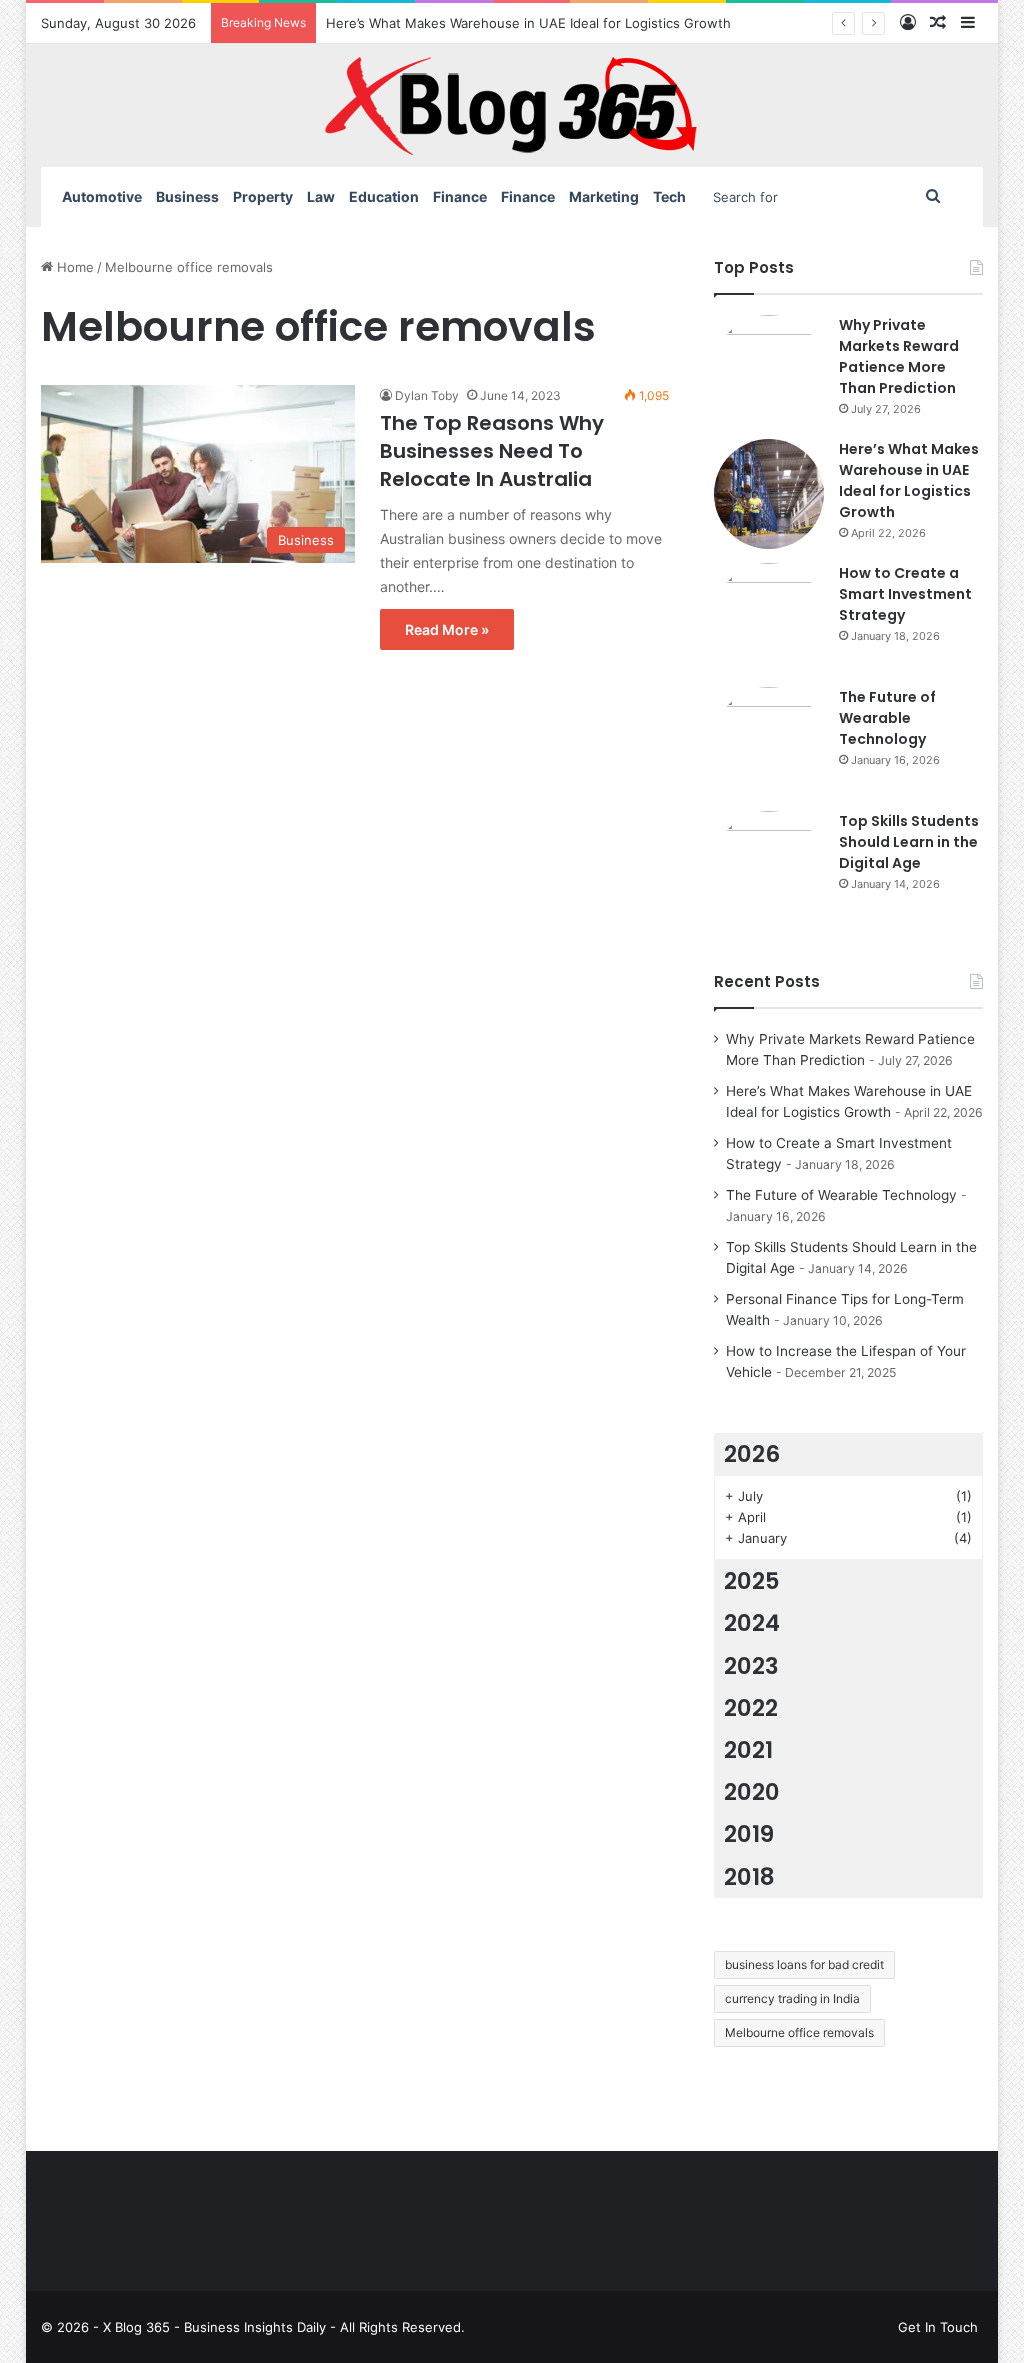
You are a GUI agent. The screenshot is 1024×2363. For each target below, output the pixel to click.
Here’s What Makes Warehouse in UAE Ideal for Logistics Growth (528, 23)
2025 (752, 1581)
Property (263, 196)
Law (321, 196)
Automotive (102, 196)
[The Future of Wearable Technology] (769, 742)
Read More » (447, 629)
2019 (749, 1834)
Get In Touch (938, 2327)
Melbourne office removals (799, 2032)
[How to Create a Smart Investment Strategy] (769, 618)
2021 (748, 1750)
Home (73, 267)
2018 (749, 1877)
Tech (669, 196)
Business (187, 196)
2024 (752, 1623)
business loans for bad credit (804, 1964)
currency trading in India (792, 1998)
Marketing (604, 196)
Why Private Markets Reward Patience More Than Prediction (899, 356)
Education (384, 196)
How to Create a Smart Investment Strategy (905, 594)
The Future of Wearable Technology (887, 718)
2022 (751, 1708)
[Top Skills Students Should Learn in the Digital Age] (769, 866)
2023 (751, 1666)
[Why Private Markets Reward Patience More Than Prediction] (769, 370)
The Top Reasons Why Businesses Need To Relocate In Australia (492, 451)
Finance (460, 196)
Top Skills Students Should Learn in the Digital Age (909, 842)
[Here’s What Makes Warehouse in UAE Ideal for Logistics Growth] (769, 494)
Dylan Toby (427, 395)
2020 (752, 1792)
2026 (752, 1454)
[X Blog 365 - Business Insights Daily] (512, 105)
